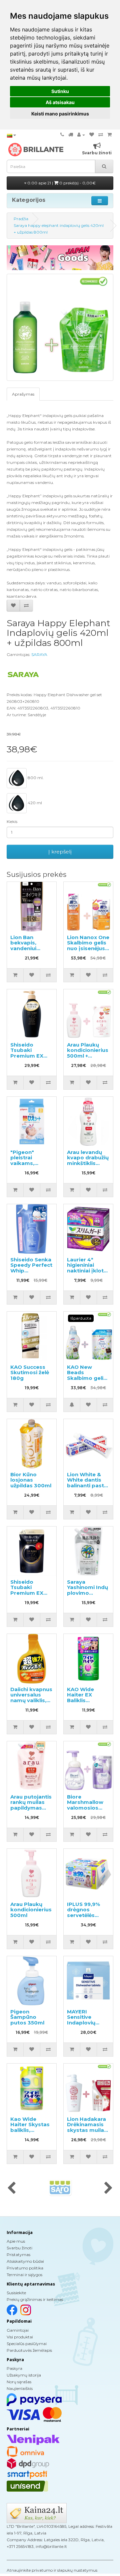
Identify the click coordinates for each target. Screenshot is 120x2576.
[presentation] (11, 2188)
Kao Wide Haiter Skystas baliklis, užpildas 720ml (31, 2127)
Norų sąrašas (19, 2382)
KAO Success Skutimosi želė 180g (30, 1373)
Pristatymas (18, 2255)
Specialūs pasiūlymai (27, 2344)
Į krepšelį (60, 852)
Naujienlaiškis (20, 2388)
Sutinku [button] (60, 91)
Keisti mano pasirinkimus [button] (60, 114)
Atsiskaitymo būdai (25, 2261)
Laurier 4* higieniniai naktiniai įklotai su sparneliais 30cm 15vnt (88, 1271)
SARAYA (39, 654)
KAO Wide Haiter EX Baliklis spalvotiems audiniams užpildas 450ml (87, 1703)
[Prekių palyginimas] (101, 135)
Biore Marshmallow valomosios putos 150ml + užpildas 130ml (87, 1808)
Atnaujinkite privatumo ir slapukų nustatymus (52, 2570)
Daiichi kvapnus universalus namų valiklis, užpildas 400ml (31, 1698)
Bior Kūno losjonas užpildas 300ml (31, 1480)
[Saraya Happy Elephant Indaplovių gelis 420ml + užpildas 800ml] (60, 327)
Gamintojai (18, 2330)
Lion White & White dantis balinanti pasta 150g (87, 1483)
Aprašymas (23, 394)
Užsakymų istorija (24, 2375)
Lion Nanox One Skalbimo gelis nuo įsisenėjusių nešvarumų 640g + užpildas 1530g (88, 951)
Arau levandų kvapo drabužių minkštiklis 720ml (88, 1160)
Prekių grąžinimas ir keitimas (35, 2299)
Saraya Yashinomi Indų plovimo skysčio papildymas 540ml (87, 1596)
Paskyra (14, 2368)
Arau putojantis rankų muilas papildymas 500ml (31, 1805)
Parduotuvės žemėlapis (29, 2350)
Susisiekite (16, 2293)
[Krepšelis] (109, 135)
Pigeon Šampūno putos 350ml (27, 2017)
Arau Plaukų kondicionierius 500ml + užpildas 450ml (88, 1053)
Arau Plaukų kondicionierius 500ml (31, 1910)
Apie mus (16, 2241)
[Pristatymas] (71, 135)
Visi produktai (20, 2337)
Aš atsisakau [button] (60, 102)
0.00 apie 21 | (61, 183)
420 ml (34, 803)
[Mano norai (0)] (92, 135)
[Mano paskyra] (81, 135)
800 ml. (35, 778)
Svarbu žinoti (19, 2248)
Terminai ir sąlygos (24, 2275)
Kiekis (12, 821)
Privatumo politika (25, 2268)
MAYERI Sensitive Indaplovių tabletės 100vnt (88, 2020)
